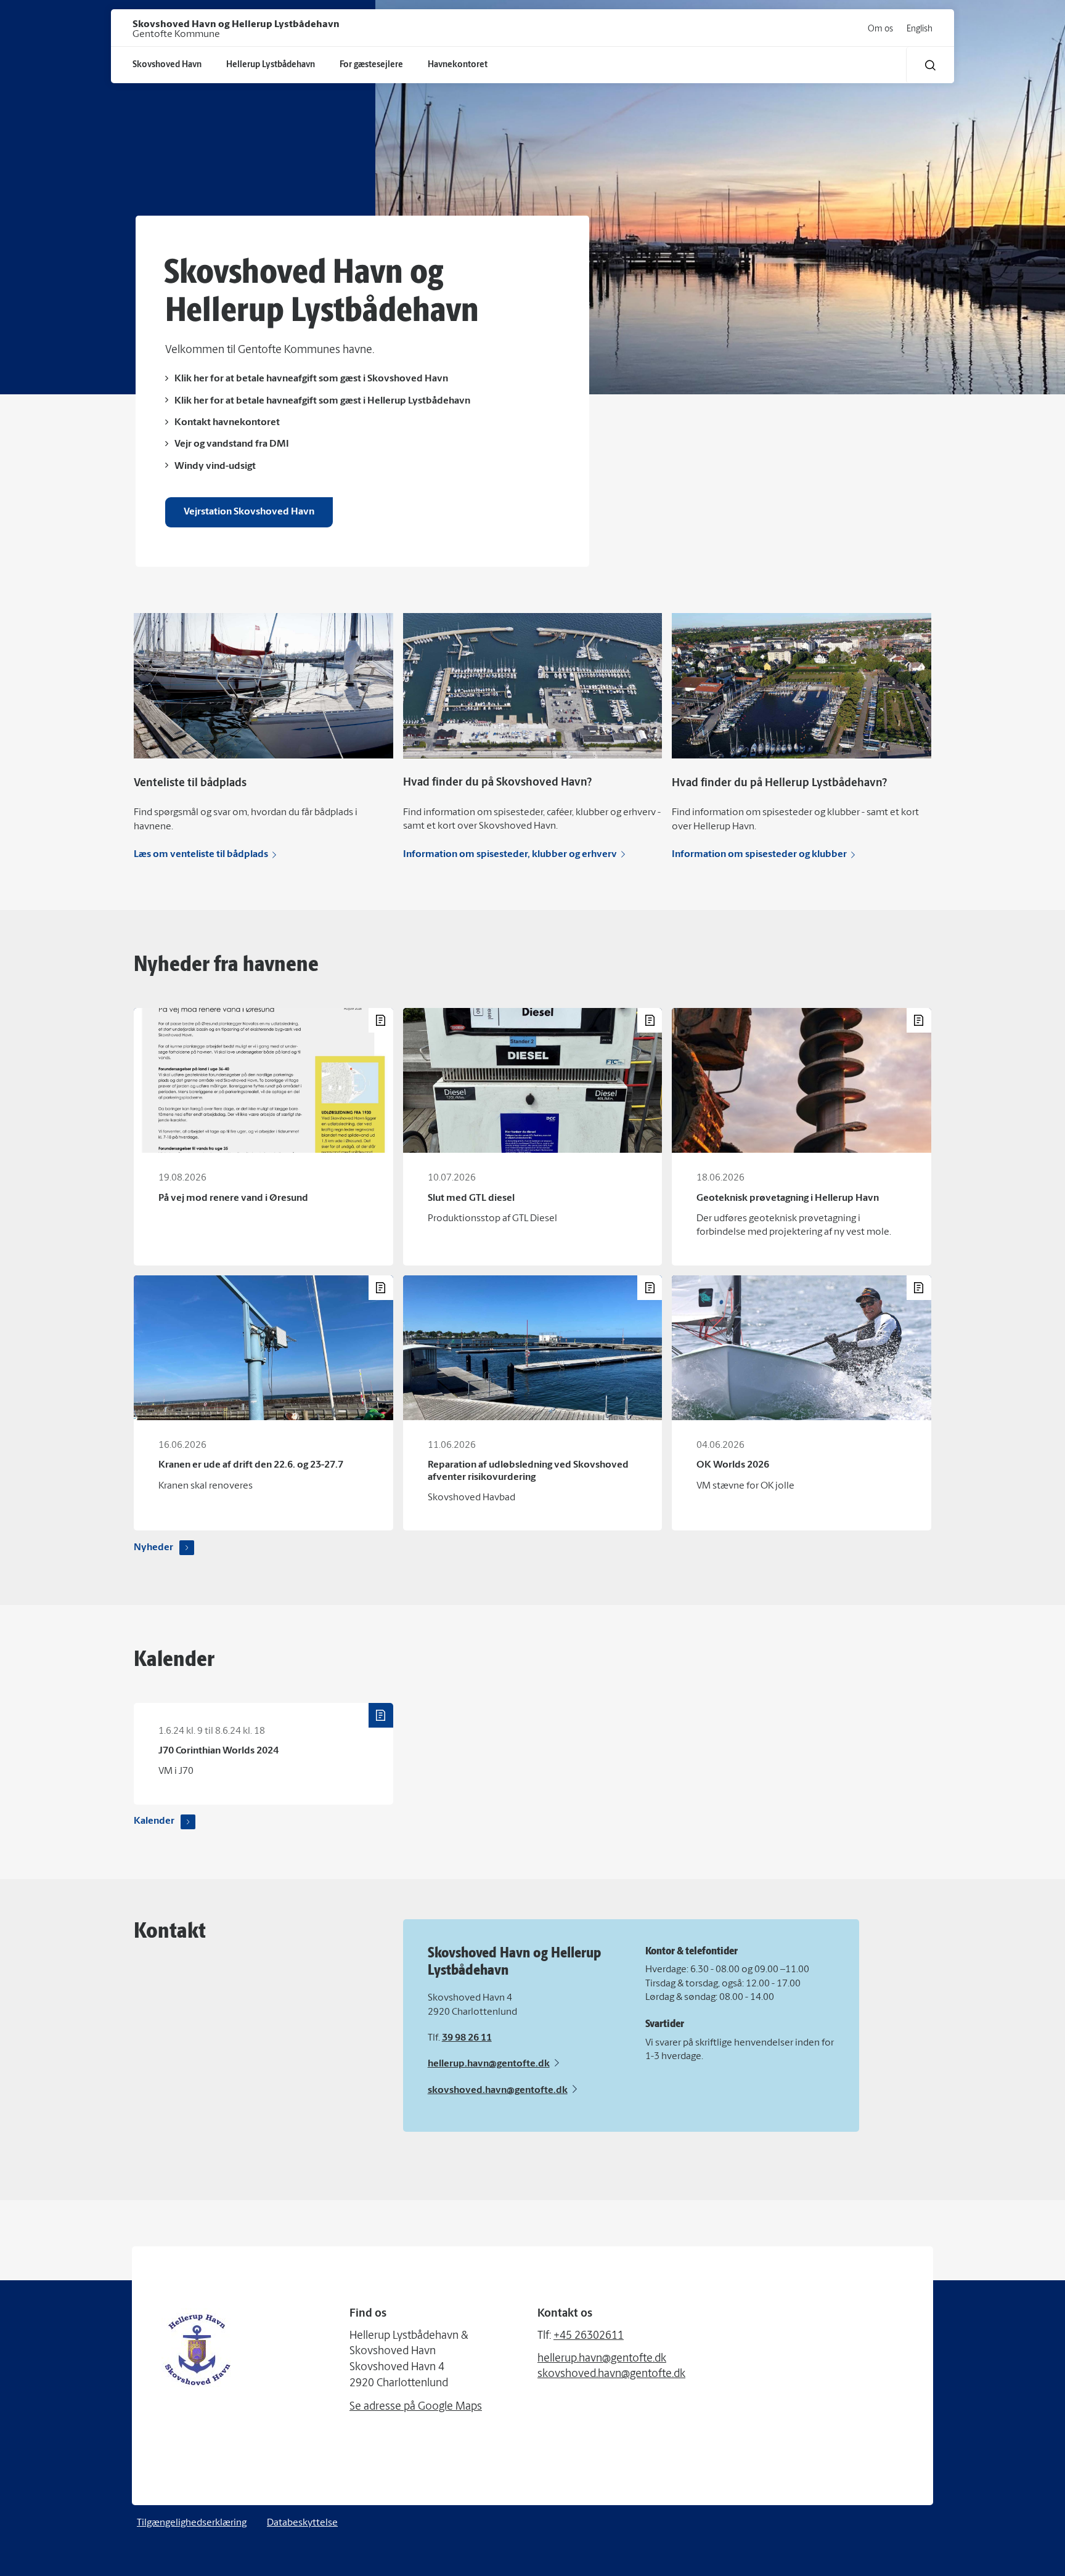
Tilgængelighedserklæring (192, 2523)
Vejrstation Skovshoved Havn (249, 512)
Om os (880, 29)
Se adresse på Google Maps (416, 2407)
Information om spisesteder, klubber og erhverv (510, 855)
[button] (930, 65)
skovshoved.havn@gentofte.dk (498, 2090)
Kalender (154, 1821)
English (920, 29)
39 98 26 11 (467, 2038)
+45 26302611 (589, 2336)
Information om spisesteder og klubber (759, 855)
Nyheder (153, 1548)
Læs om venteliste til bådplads (201, 855)
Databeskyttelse (302, 2523)
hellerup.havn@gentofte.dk (489, 2064)
